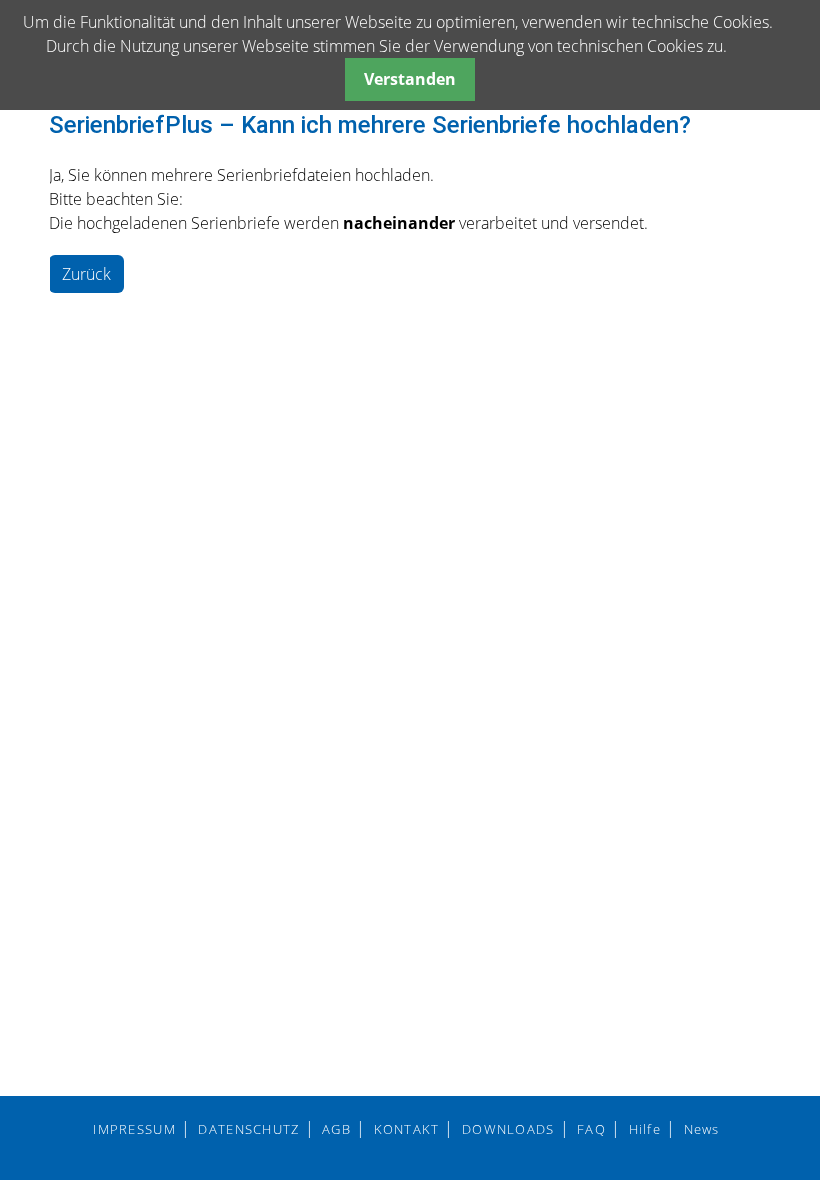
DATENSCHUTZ (248, 1129)
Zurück (86, 274)
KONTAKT (407, 1129)
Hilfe (645, 1129)
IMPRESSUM (134, 1129)
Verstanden (410, 79)
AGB (336, 1129)
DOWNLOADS (508, 1129)
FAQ (591, 1129)
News (702, 1129)
